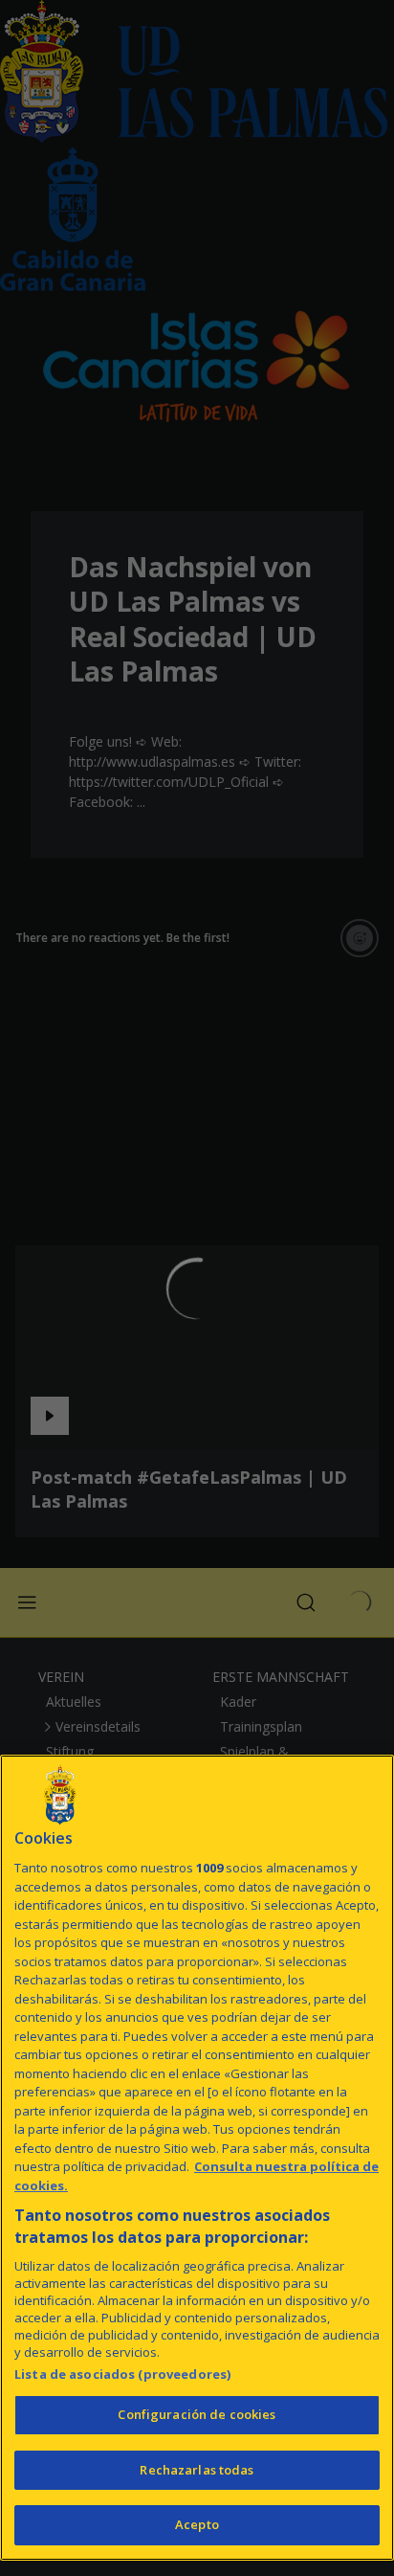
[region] (197, 2158)
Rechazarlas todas (197, 2470)
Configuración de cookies (197, 2414)
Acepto (197, 2524)
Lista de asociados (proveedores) (122, 2374)
